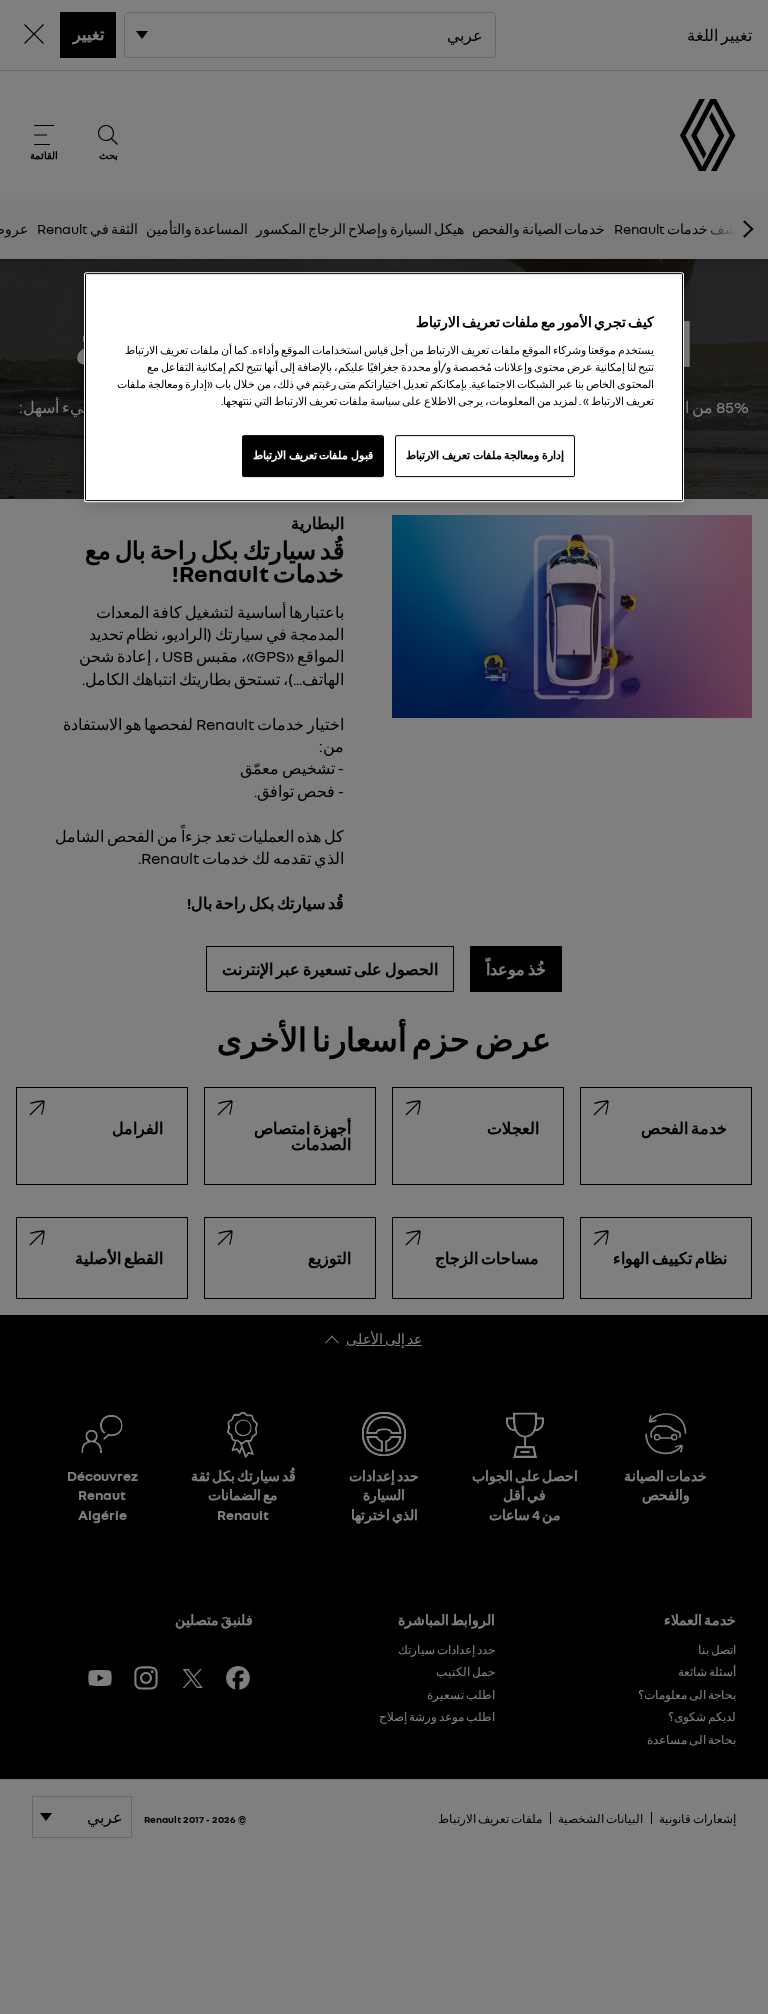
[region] (384, 387)
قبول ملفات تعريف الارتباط (313, 455)
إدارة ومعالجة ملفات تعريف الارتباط (484, 455)
